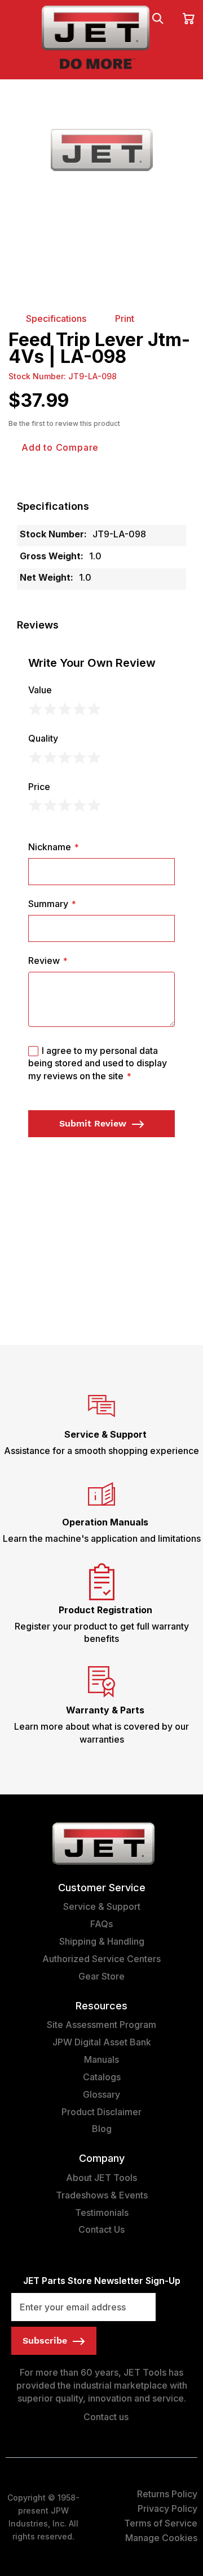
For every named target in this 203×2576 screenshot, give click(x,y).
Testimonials (102, 2213)
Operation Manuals (105, 1522)
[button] (101, 506)
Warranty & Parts (105, 1710)
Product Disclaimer (101, 2112)
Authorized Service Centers (101, 1959)
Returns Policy (167, 2494)
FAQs (101, 1924)
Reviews (38, 625)
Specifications (53, 506)
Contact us (105, 2417)
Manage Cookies (161, 2538)
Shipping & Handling (102, 1941)
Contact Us (101, 2229)
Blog (102, 2129)
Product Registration (105, 1610)
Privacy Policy (167, 2508)
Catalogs (102, 2077)
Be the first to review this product (64, 423)
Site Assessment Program (101, 2025)
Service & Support (105, 1434)
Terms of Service (161, 2523)
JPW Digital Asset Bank (102, 2042)
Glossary (101, 2094)
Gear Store (101, 1976)
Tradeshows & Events (102, 2195)
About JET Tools (101, 2178)
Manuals (101, 2059)
